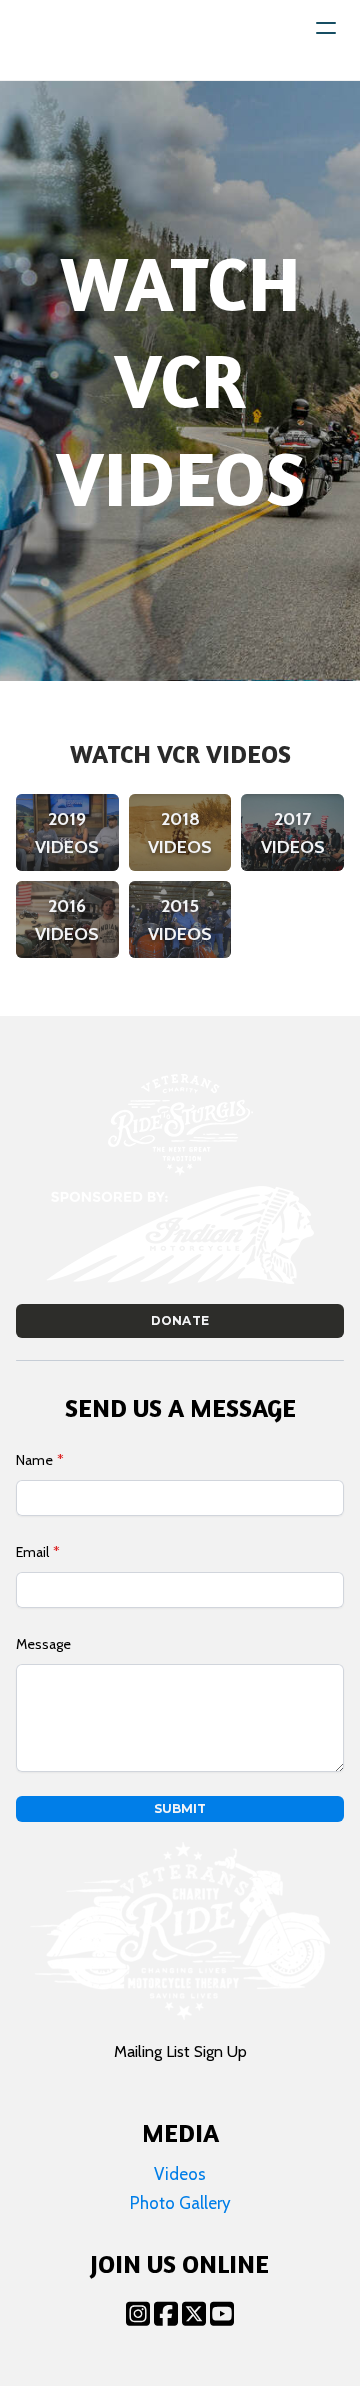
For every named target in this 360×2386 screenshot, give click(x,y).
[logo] (78, 40)
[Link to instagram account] (138, 2313)
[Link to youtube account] (222, 2313)
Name (34, 1460)
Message (43, 1644)
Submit (180, 1808)
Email (32, 1552)
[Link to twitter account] (194, 2313)
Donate (179, 1320)
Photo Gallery (180, 2203)
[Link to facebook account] (166, 2313)
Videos (180, 2174)
